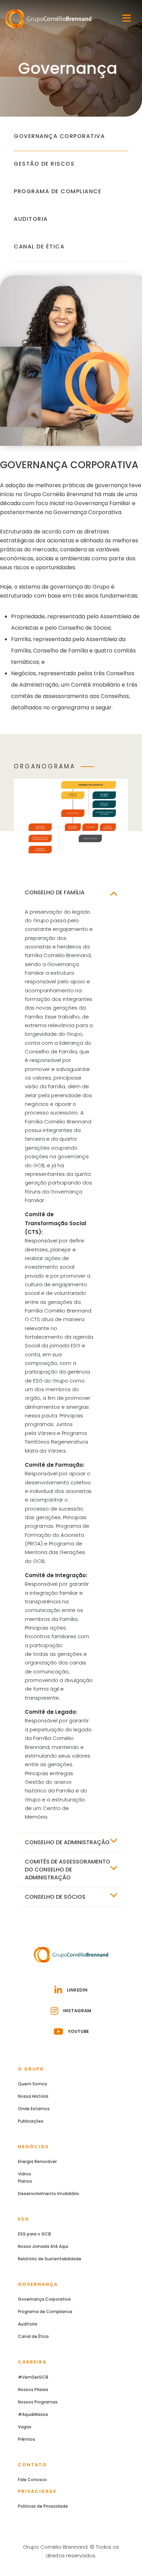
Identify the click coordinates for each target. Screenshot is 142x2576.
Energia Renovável (37, 2161)
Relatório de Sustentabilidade (50, 2259)
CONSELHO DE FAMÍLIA (55, 892)
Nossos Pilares (33, 2390)
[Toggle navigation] (127, 18)
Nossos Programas (38, 2402)
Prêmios (27, 2439)
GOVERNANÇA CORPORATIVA (59, 136)
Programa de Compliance (45, 2312)
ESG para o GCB (34, 2234)
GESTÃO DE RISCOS (44, 164)
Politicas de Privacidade (43, 2506)
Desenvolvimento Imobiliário (49, 2194)
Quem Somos (33, 2084)
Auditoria (28, 2324)
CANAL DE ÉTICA (39, 247)
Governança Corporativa (44, 2299)
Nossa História (33, 2096)
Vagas (25, 2427)
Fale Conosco (32, 2480)
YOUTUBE (78, 2031)
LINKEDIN (77, 1990)
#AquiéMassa (33, 2414)
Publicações (31, 2121)
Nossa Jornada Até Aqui (43, 2246)
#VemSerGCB (33, 2377)
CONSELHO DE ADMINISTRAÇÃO (67, 1842)
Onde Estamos (34, 2109)
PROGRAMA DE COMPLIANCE (58, 191)
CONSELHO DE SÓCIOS (55, 1897)
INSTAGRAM (77, 2011)
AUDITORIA (31, 219)
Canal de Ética (33, 2336)
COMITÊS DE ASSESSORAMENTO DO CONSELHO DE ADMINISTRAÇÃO (68, 1870)
